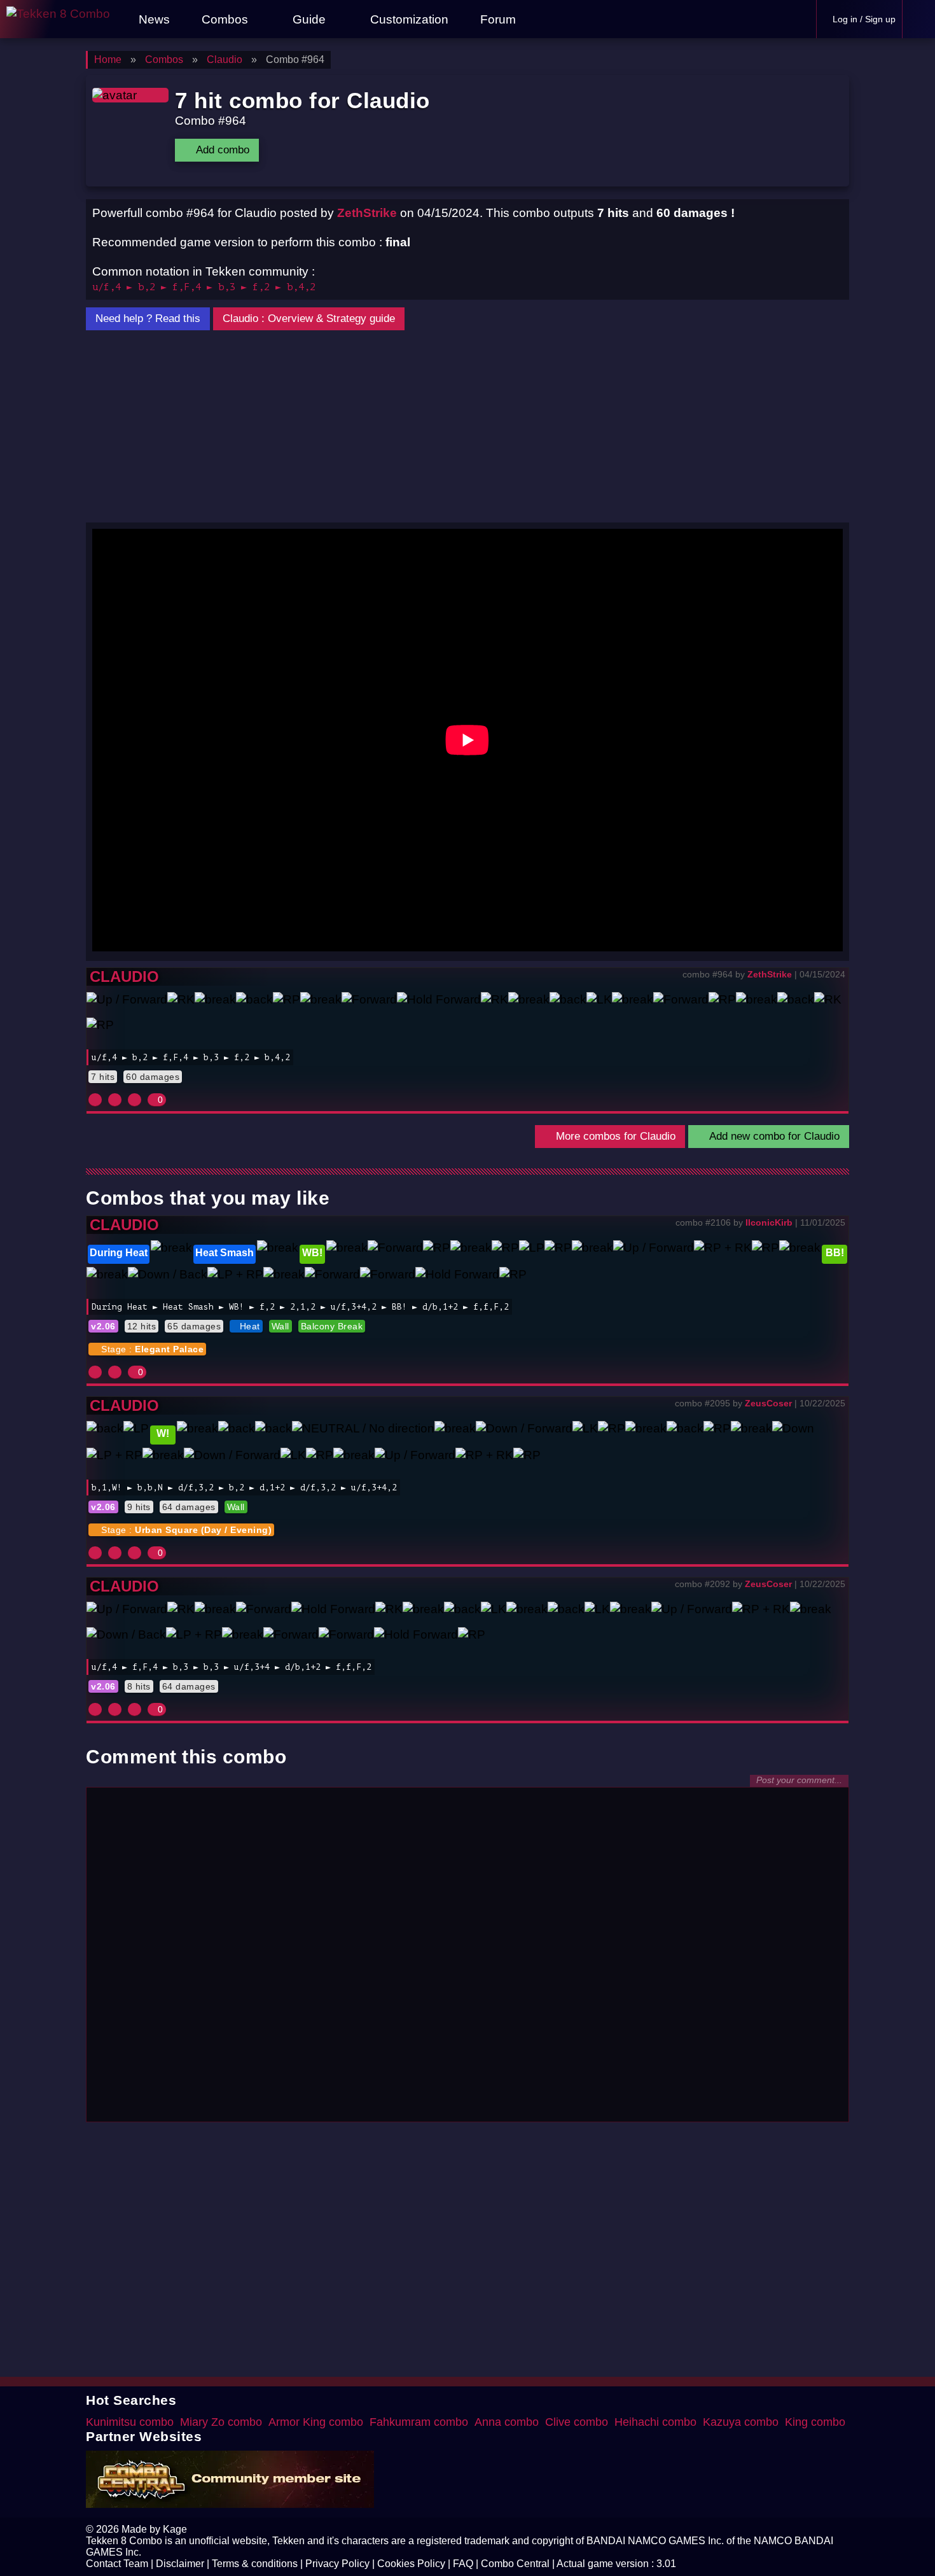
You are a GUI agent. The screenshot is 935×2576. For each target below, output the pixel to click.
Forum (496, 19)
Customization (408, 19)
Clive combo (577, 2422)
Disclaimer (180, 2564)
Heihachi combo (655, 2422)
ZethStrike (367, 213)
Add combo (221, 150)
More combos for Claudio (614, 1136)
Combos (225, 19)
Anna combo (507, 2422)
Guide (309, 19)
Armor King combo (316, 2422)
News (153, 19)
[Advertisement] (468, 427)
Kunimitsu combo (130, 2422)
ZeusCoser (768, 1403)
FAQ (463, 2564)
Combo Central (515, 2564)
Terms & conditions (255, 2564)
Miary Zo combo (221, 2422)
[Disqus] (468, 1953)
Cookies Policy (411, 2564)
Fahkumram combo (419, 2422)
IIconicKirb (769, 1222)
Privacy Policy (337, 2564)
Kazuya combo (741, 2422)
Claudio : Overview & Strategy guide (309, 318)
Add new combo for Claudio (773, 1136)
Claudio (124, 976)
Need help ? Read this (148, 318)
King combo (815, 2422)
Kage (175, 2529)
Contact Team (117, 2564)
